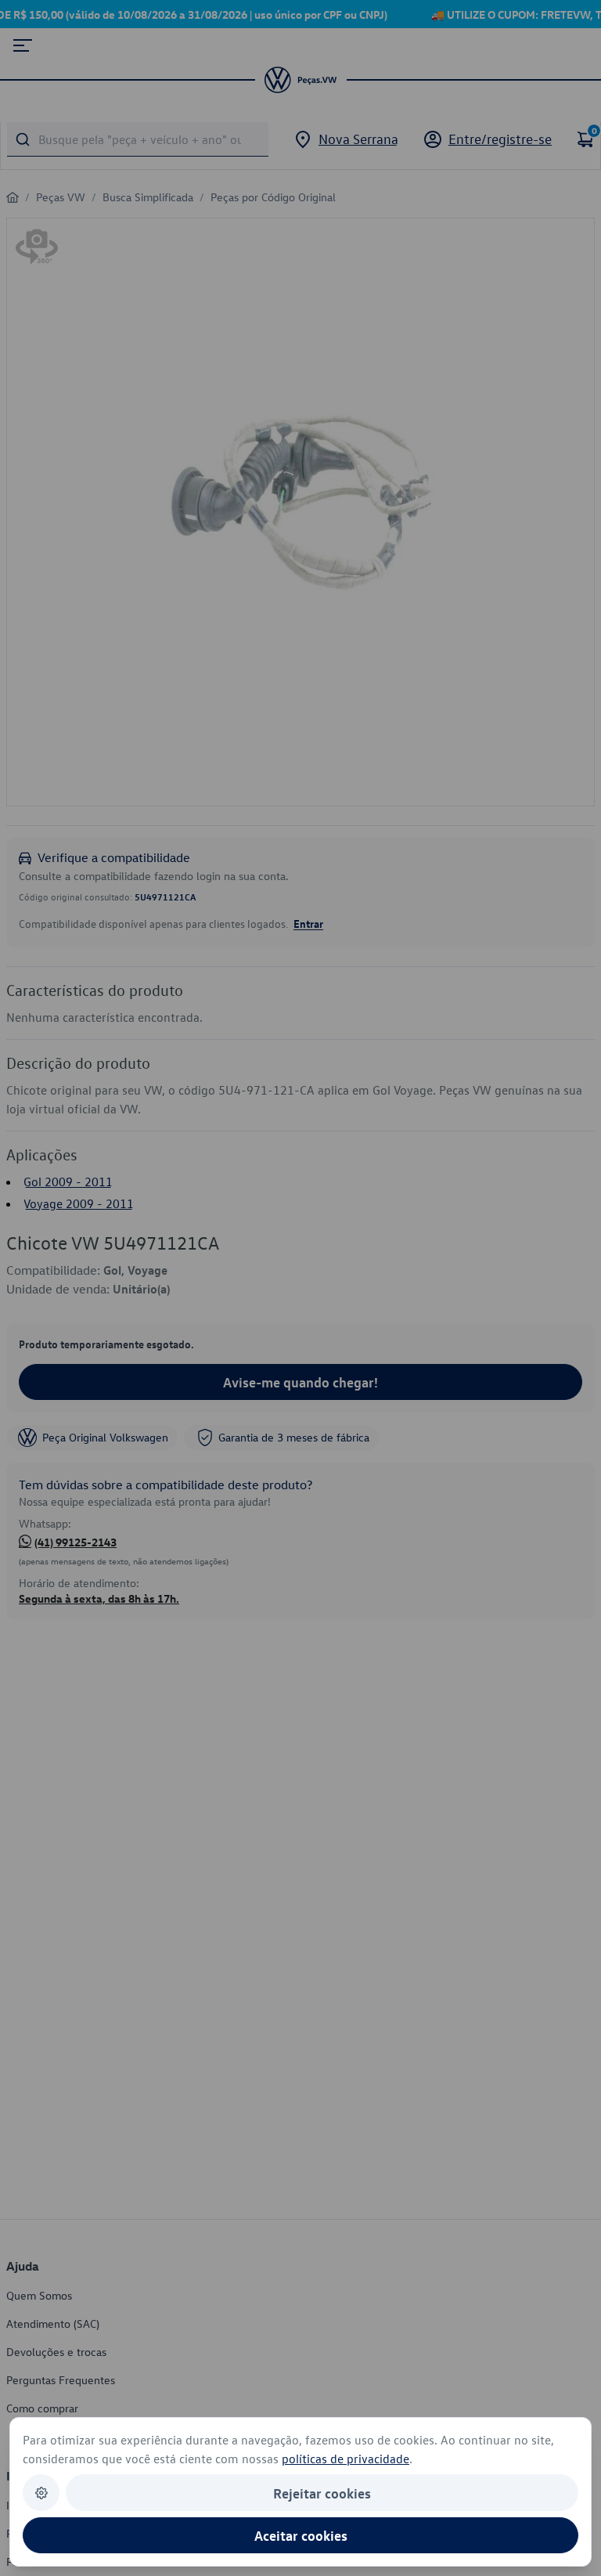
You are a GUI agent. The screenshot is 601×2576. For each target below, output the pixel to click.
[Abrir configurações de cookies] (41, 2493)
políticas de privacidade (345, 2459)
